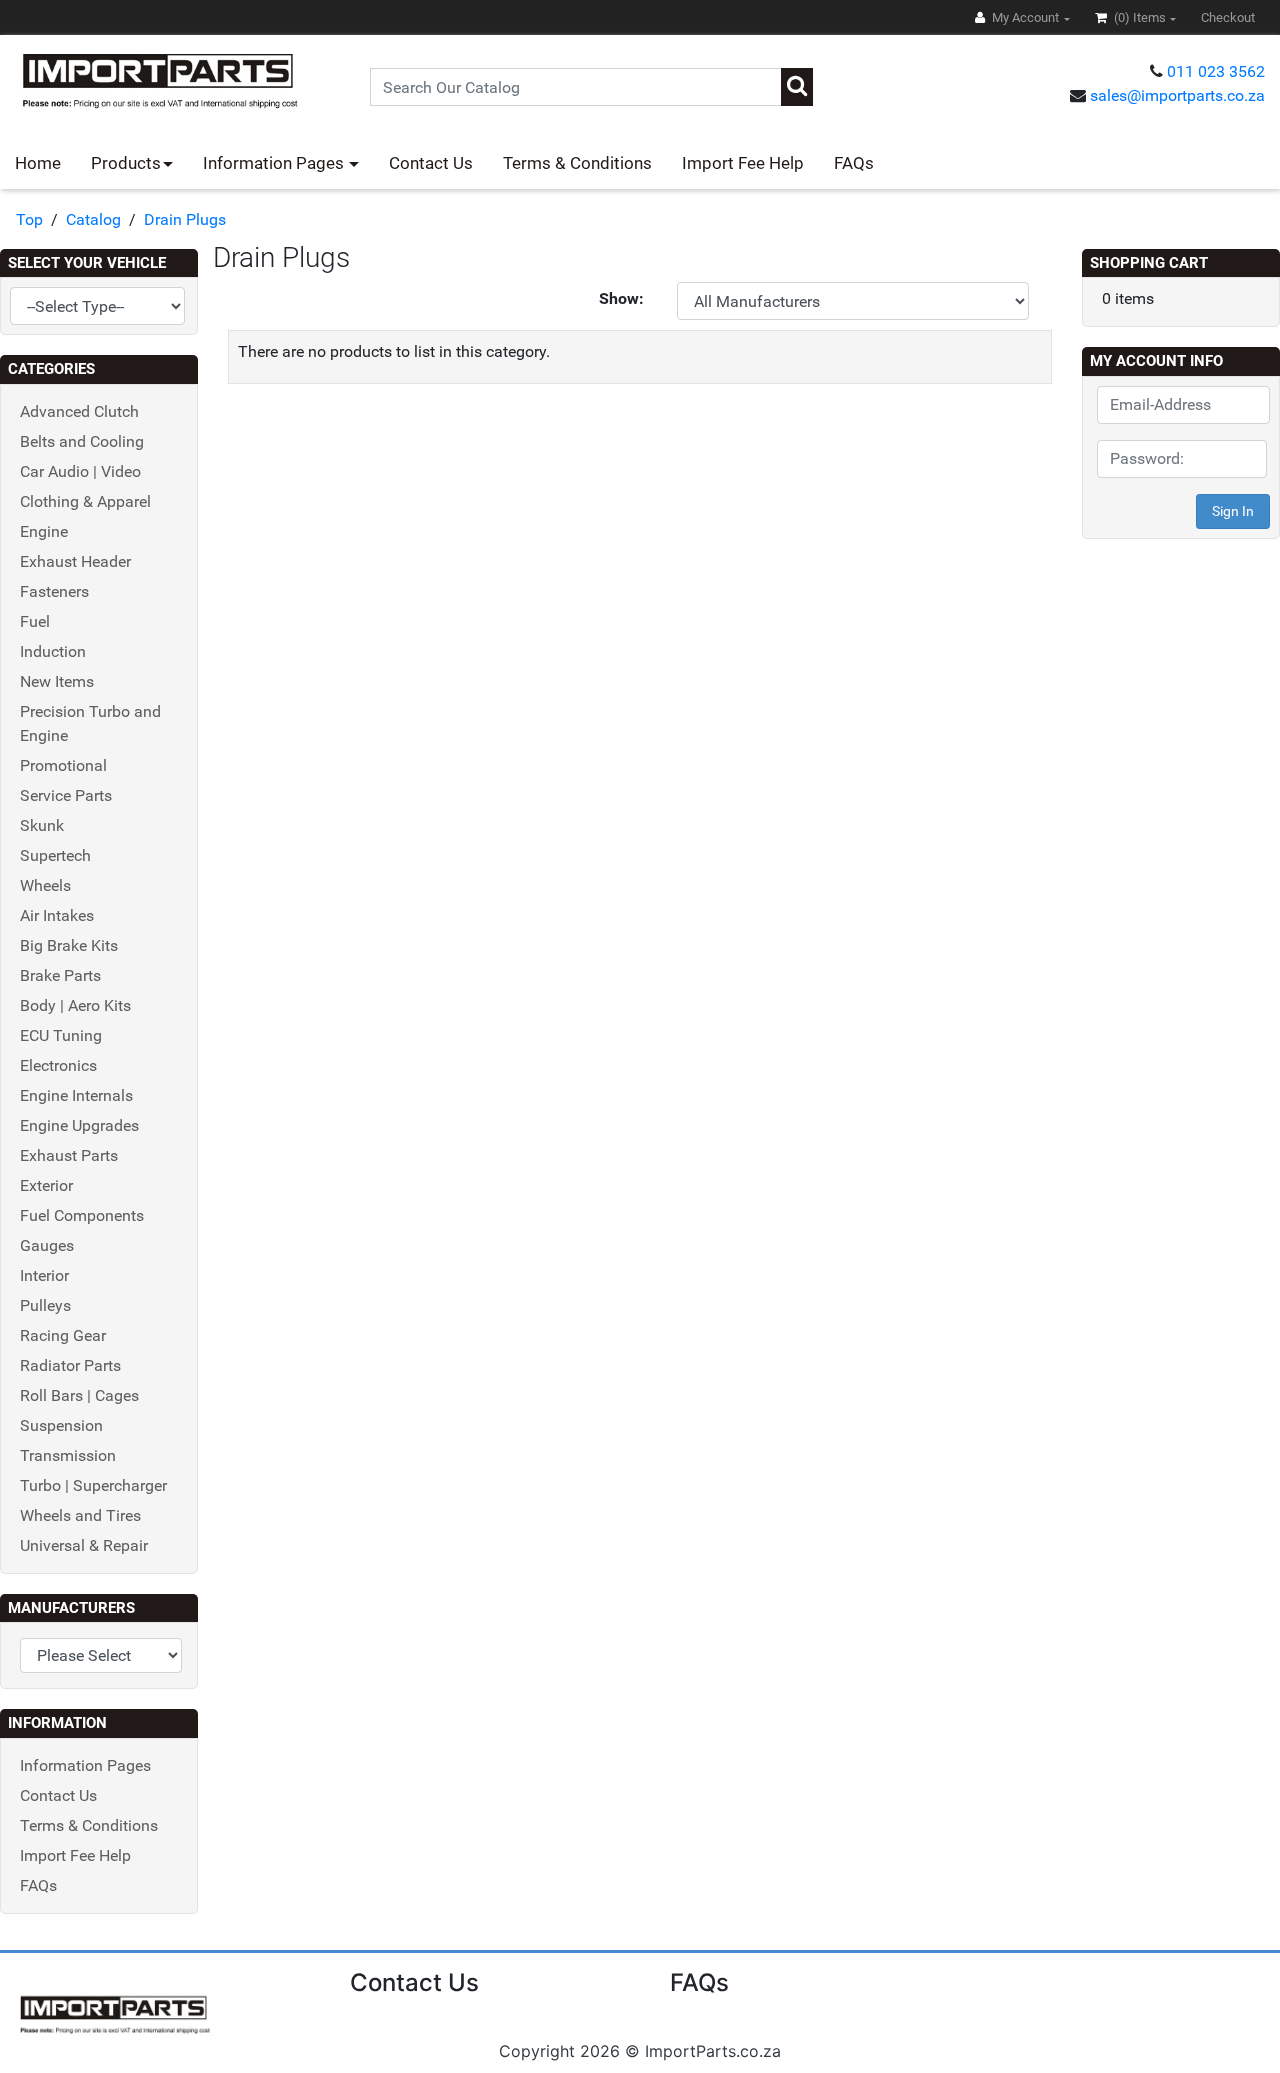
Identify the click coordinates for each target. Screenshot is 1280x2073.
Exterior (46, 1185)
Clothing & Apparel (85, 501)
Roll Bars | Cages (79, 1395)
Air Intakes (57, 915)
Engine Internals (76, 1095)
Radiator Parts (70, 1365)
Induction (53, 651)
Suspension (61, 1425)
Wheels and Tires (80, 1515)
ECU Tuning (61, 1035)
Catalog (93, 219)
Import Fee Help (743, 163)
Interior (44, 1275)
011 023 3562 (1216, 71)
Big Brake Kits (69, 945)
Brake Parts (60, 975)
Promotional (63, 765)
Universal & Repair (84, 1545)
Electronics (58, 1065)
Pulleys (45, 1305)
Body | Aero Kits (75, 1005)
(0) (1138, 17)
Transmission (68, 1455)
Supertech (55, 855)
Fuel (35, 621)
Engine (44, 531)
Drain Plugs (185, 219)
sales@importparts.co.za (1177, 95)
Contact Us (431, 163)
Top (29, 219)
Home (38, 163)
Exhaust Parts (69, 1155)
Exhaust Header (75, 561)
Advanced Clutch (79, 411)
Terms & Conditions (577, 163)
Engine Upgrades (79, 1125)
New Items (57, 681)
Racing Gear (63, 1335)
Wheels (45, 885)
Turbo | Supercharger (93, 1485)
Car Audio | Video (80, 471)
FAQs (854, 163)
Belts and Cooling (82, 441)
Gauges (47, 1245)
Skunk (42, 825)
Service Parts (66, 795)
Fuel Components (82, 1215)
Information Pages (275, 163)
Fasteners (54, 591)
